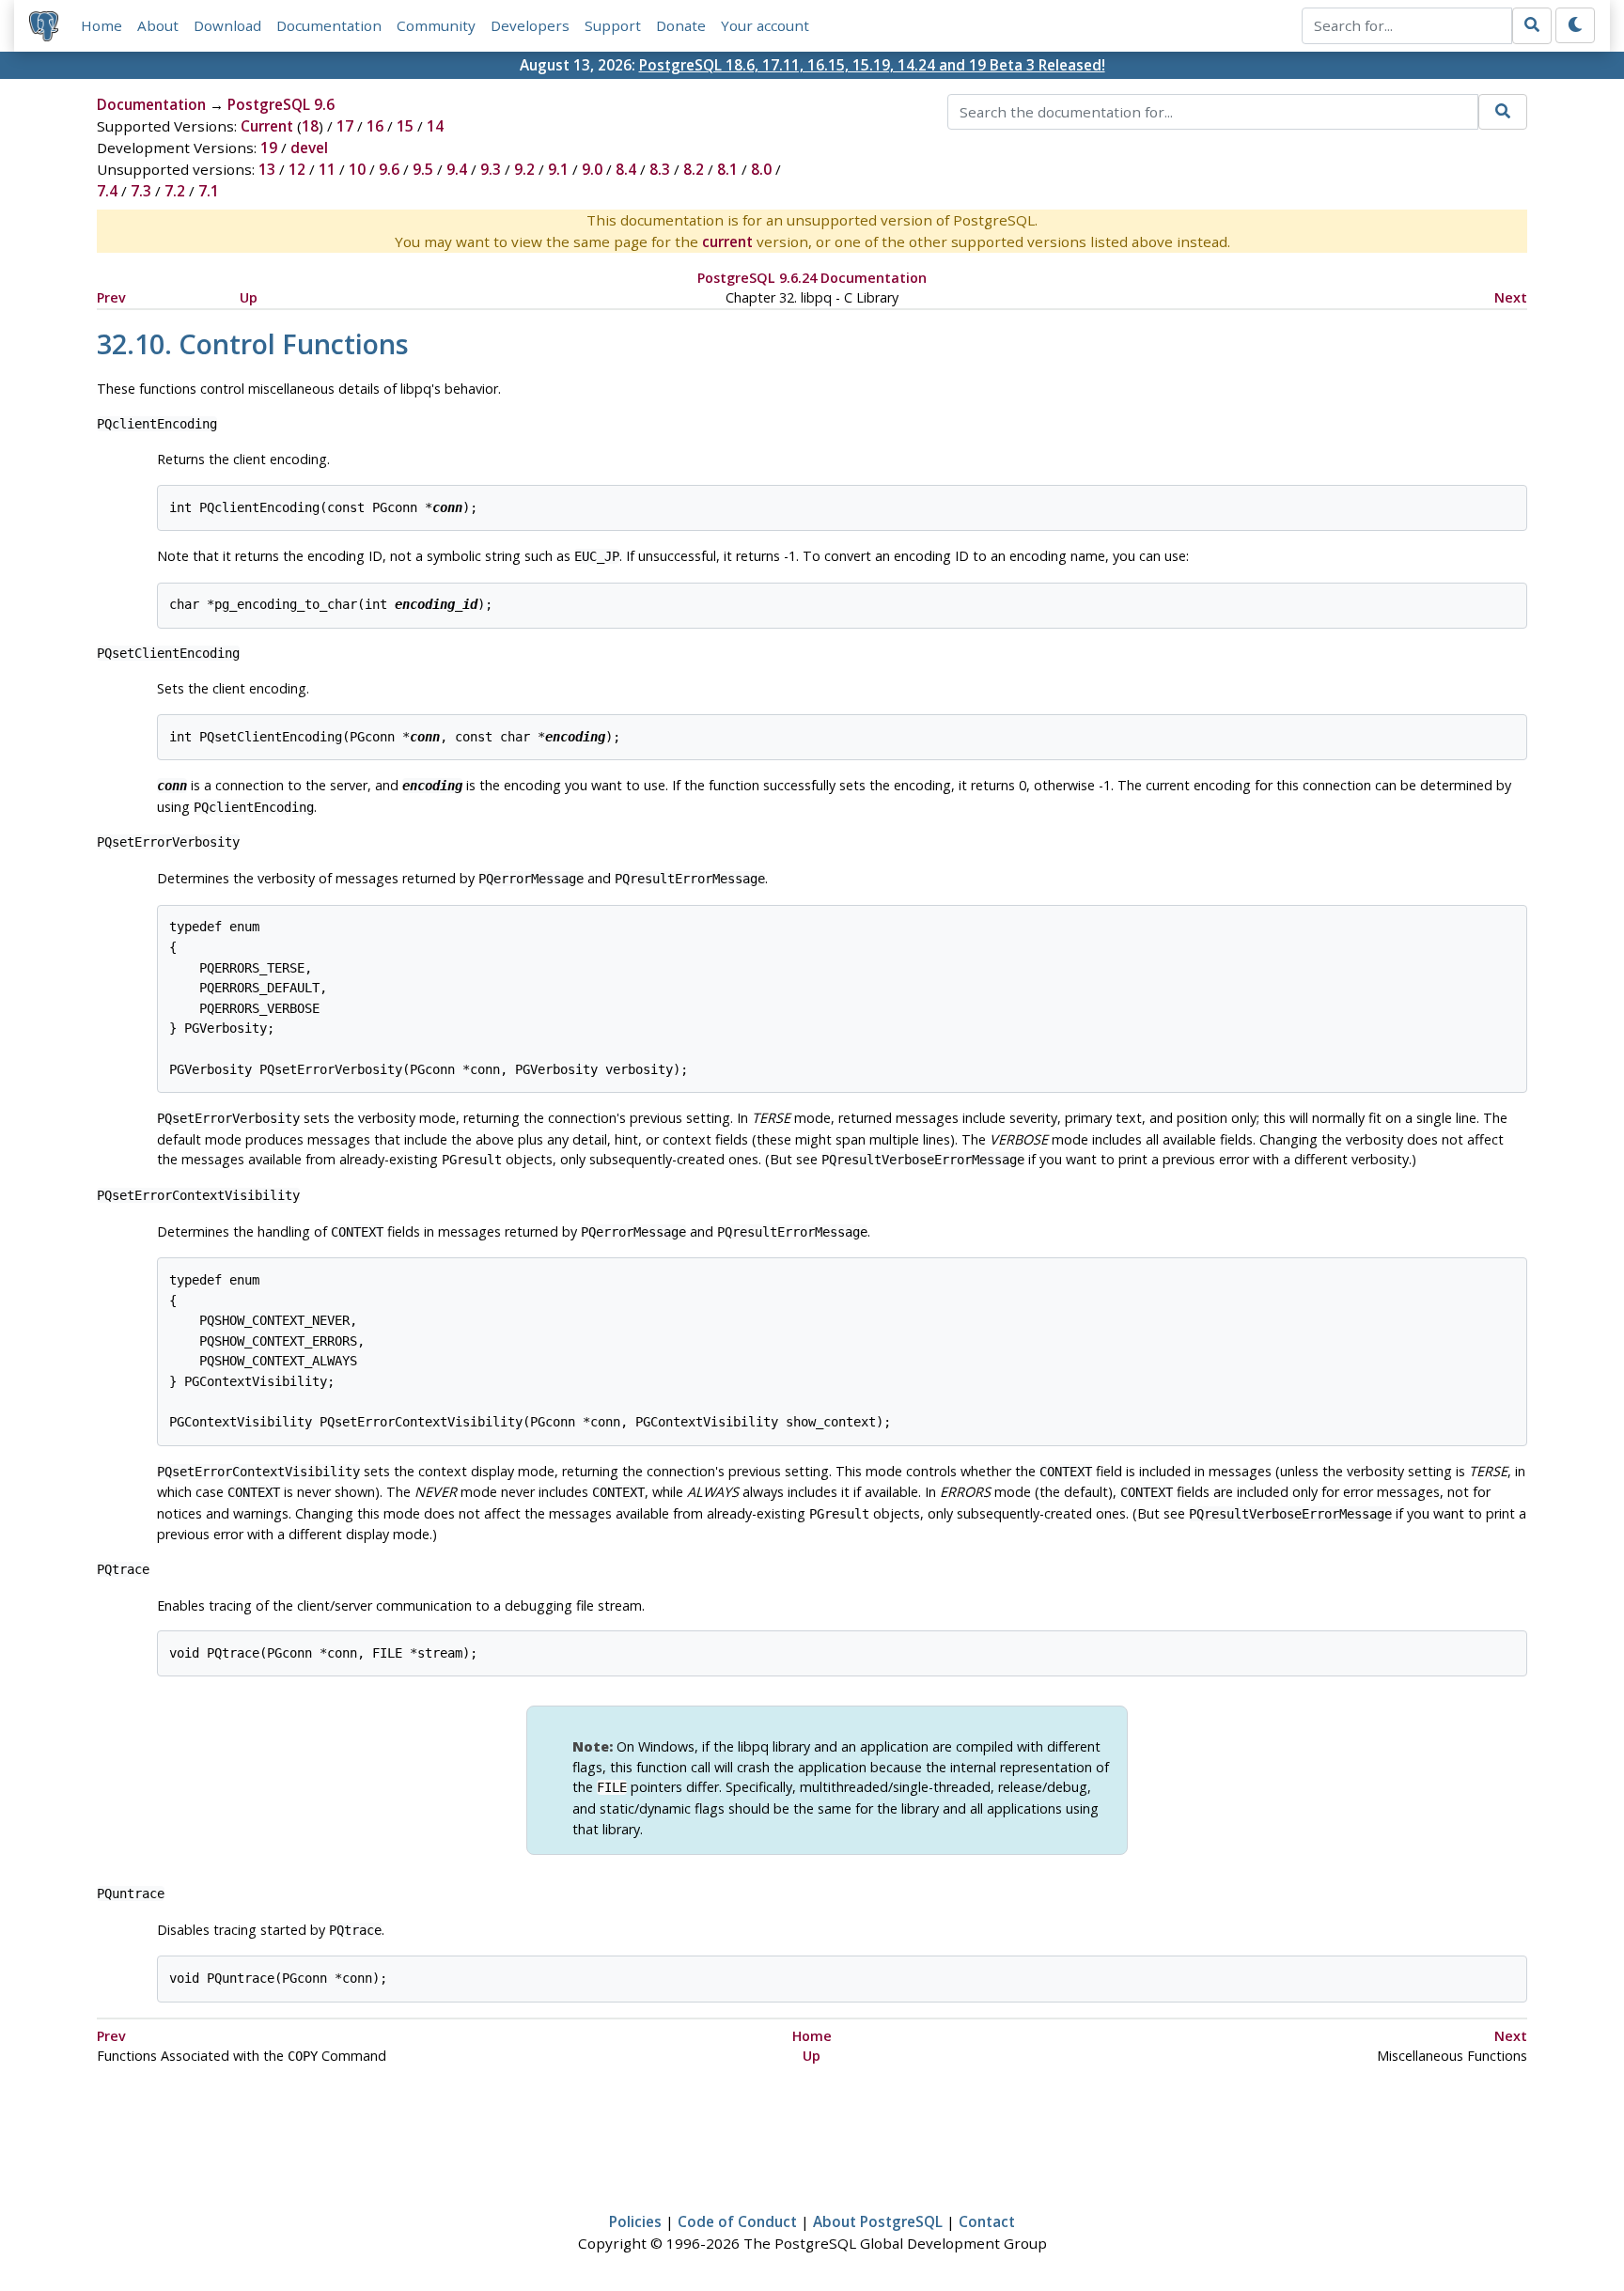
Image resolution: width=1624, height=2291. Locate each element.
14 (435, 126)
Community (436, 25)
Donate (681, 25)
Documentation (329, 25)
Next (1511, 297)
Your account (765, 25)
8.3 (660, 169)
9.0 (592, 169)
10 (357, 169)
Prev (111, 297)
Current (267, 126)
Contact (987, 2221)
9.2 (524, 169)
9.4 (457, 169)
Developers (530, 25)
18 (310, 126)
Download (227, 25)
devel (309, 148)
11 (327, 169)
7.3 (141, 191)
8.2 (694, 169)
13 (267, 169)
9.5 (423, 169)
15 (405, 126)
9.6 (389, 169)
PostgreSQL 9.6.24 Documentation (812, 278)
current (727, 242)
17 (345, 126)
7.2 (175, 191)
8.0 (761, 169)
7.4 (107, 191)
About (158, 25)
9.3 (491, 169)
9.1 (558, 169)
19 (269, 148)
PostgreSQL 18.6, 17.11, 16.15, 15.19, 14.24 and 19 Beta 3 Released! (872, 65)
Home (101, 25)
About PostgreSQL (878, 2221)
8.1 (727, 169)
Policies (635, 2221)
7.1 (209, 191)
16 (375, 126)
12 (297, 169)
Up (249, 297)
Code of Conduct (737, 2221)
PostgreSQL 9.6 (281, 104)
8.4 (626, 169)
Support (613, 25)
